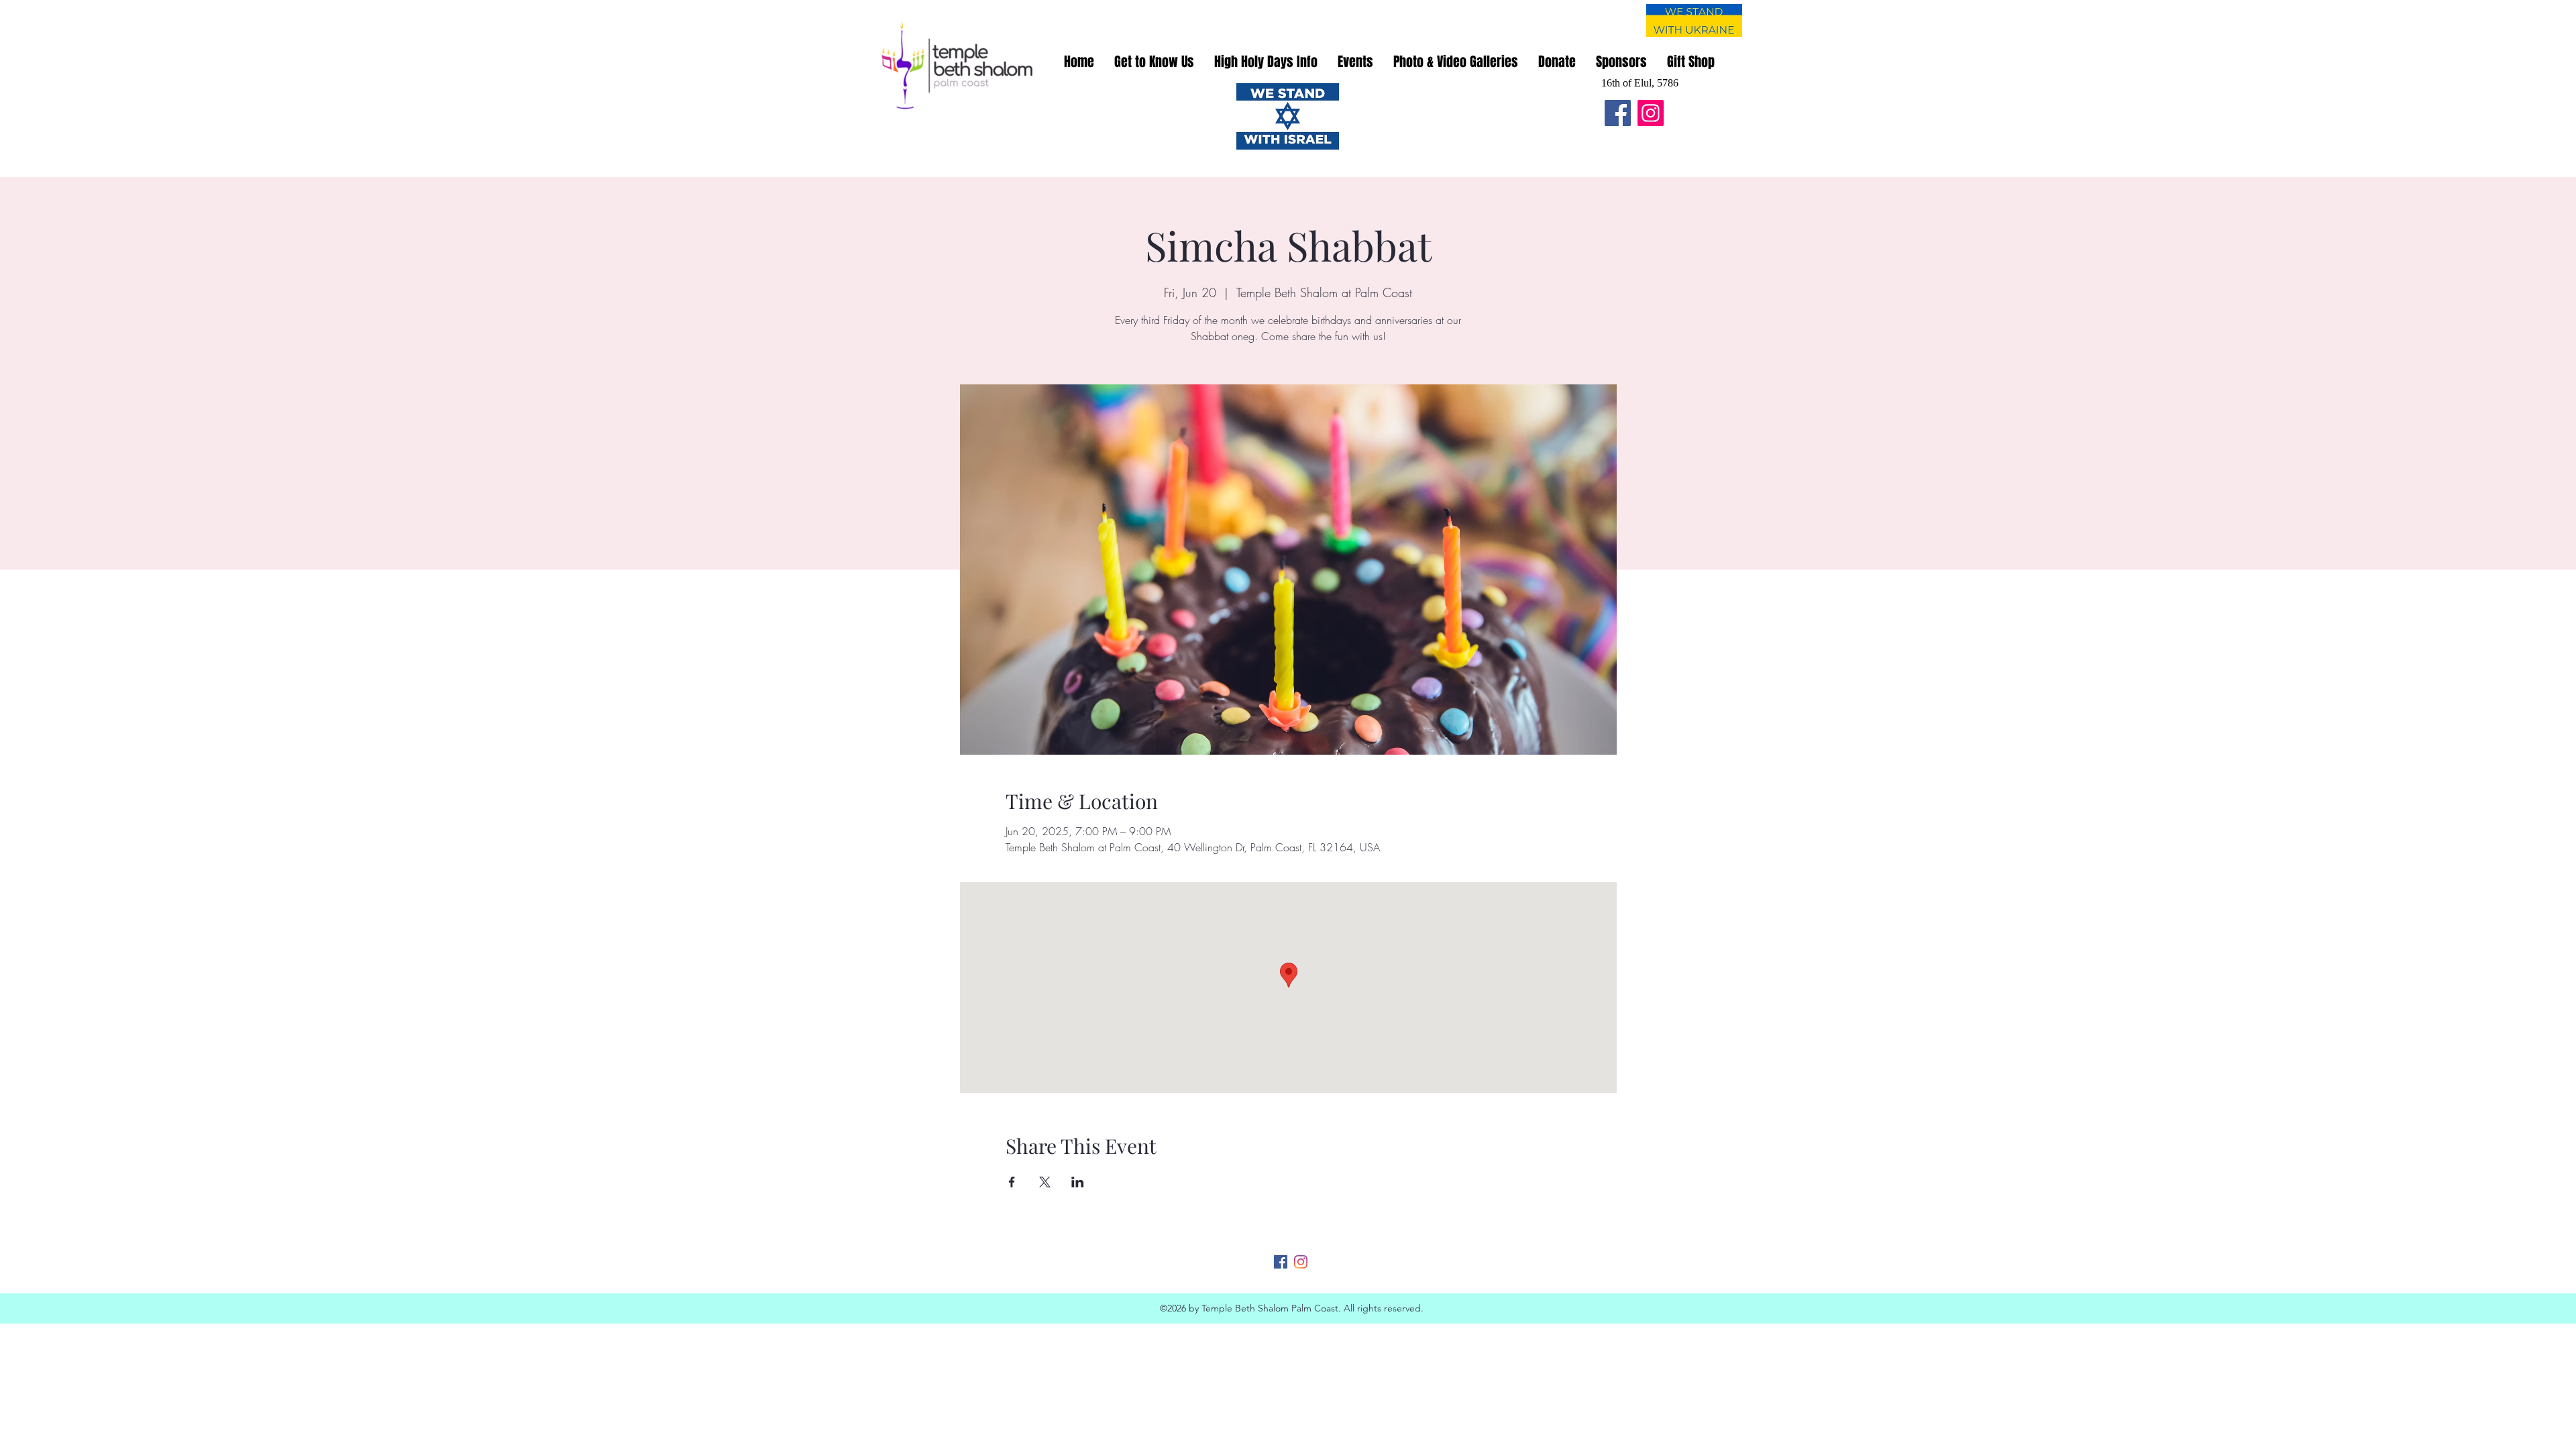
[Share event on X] (1045, 1182)
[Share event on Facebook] (1012, 1182)
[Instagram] (1651, 113)
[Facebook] (1618, 113)
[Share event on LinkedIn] (1078, 1182)
